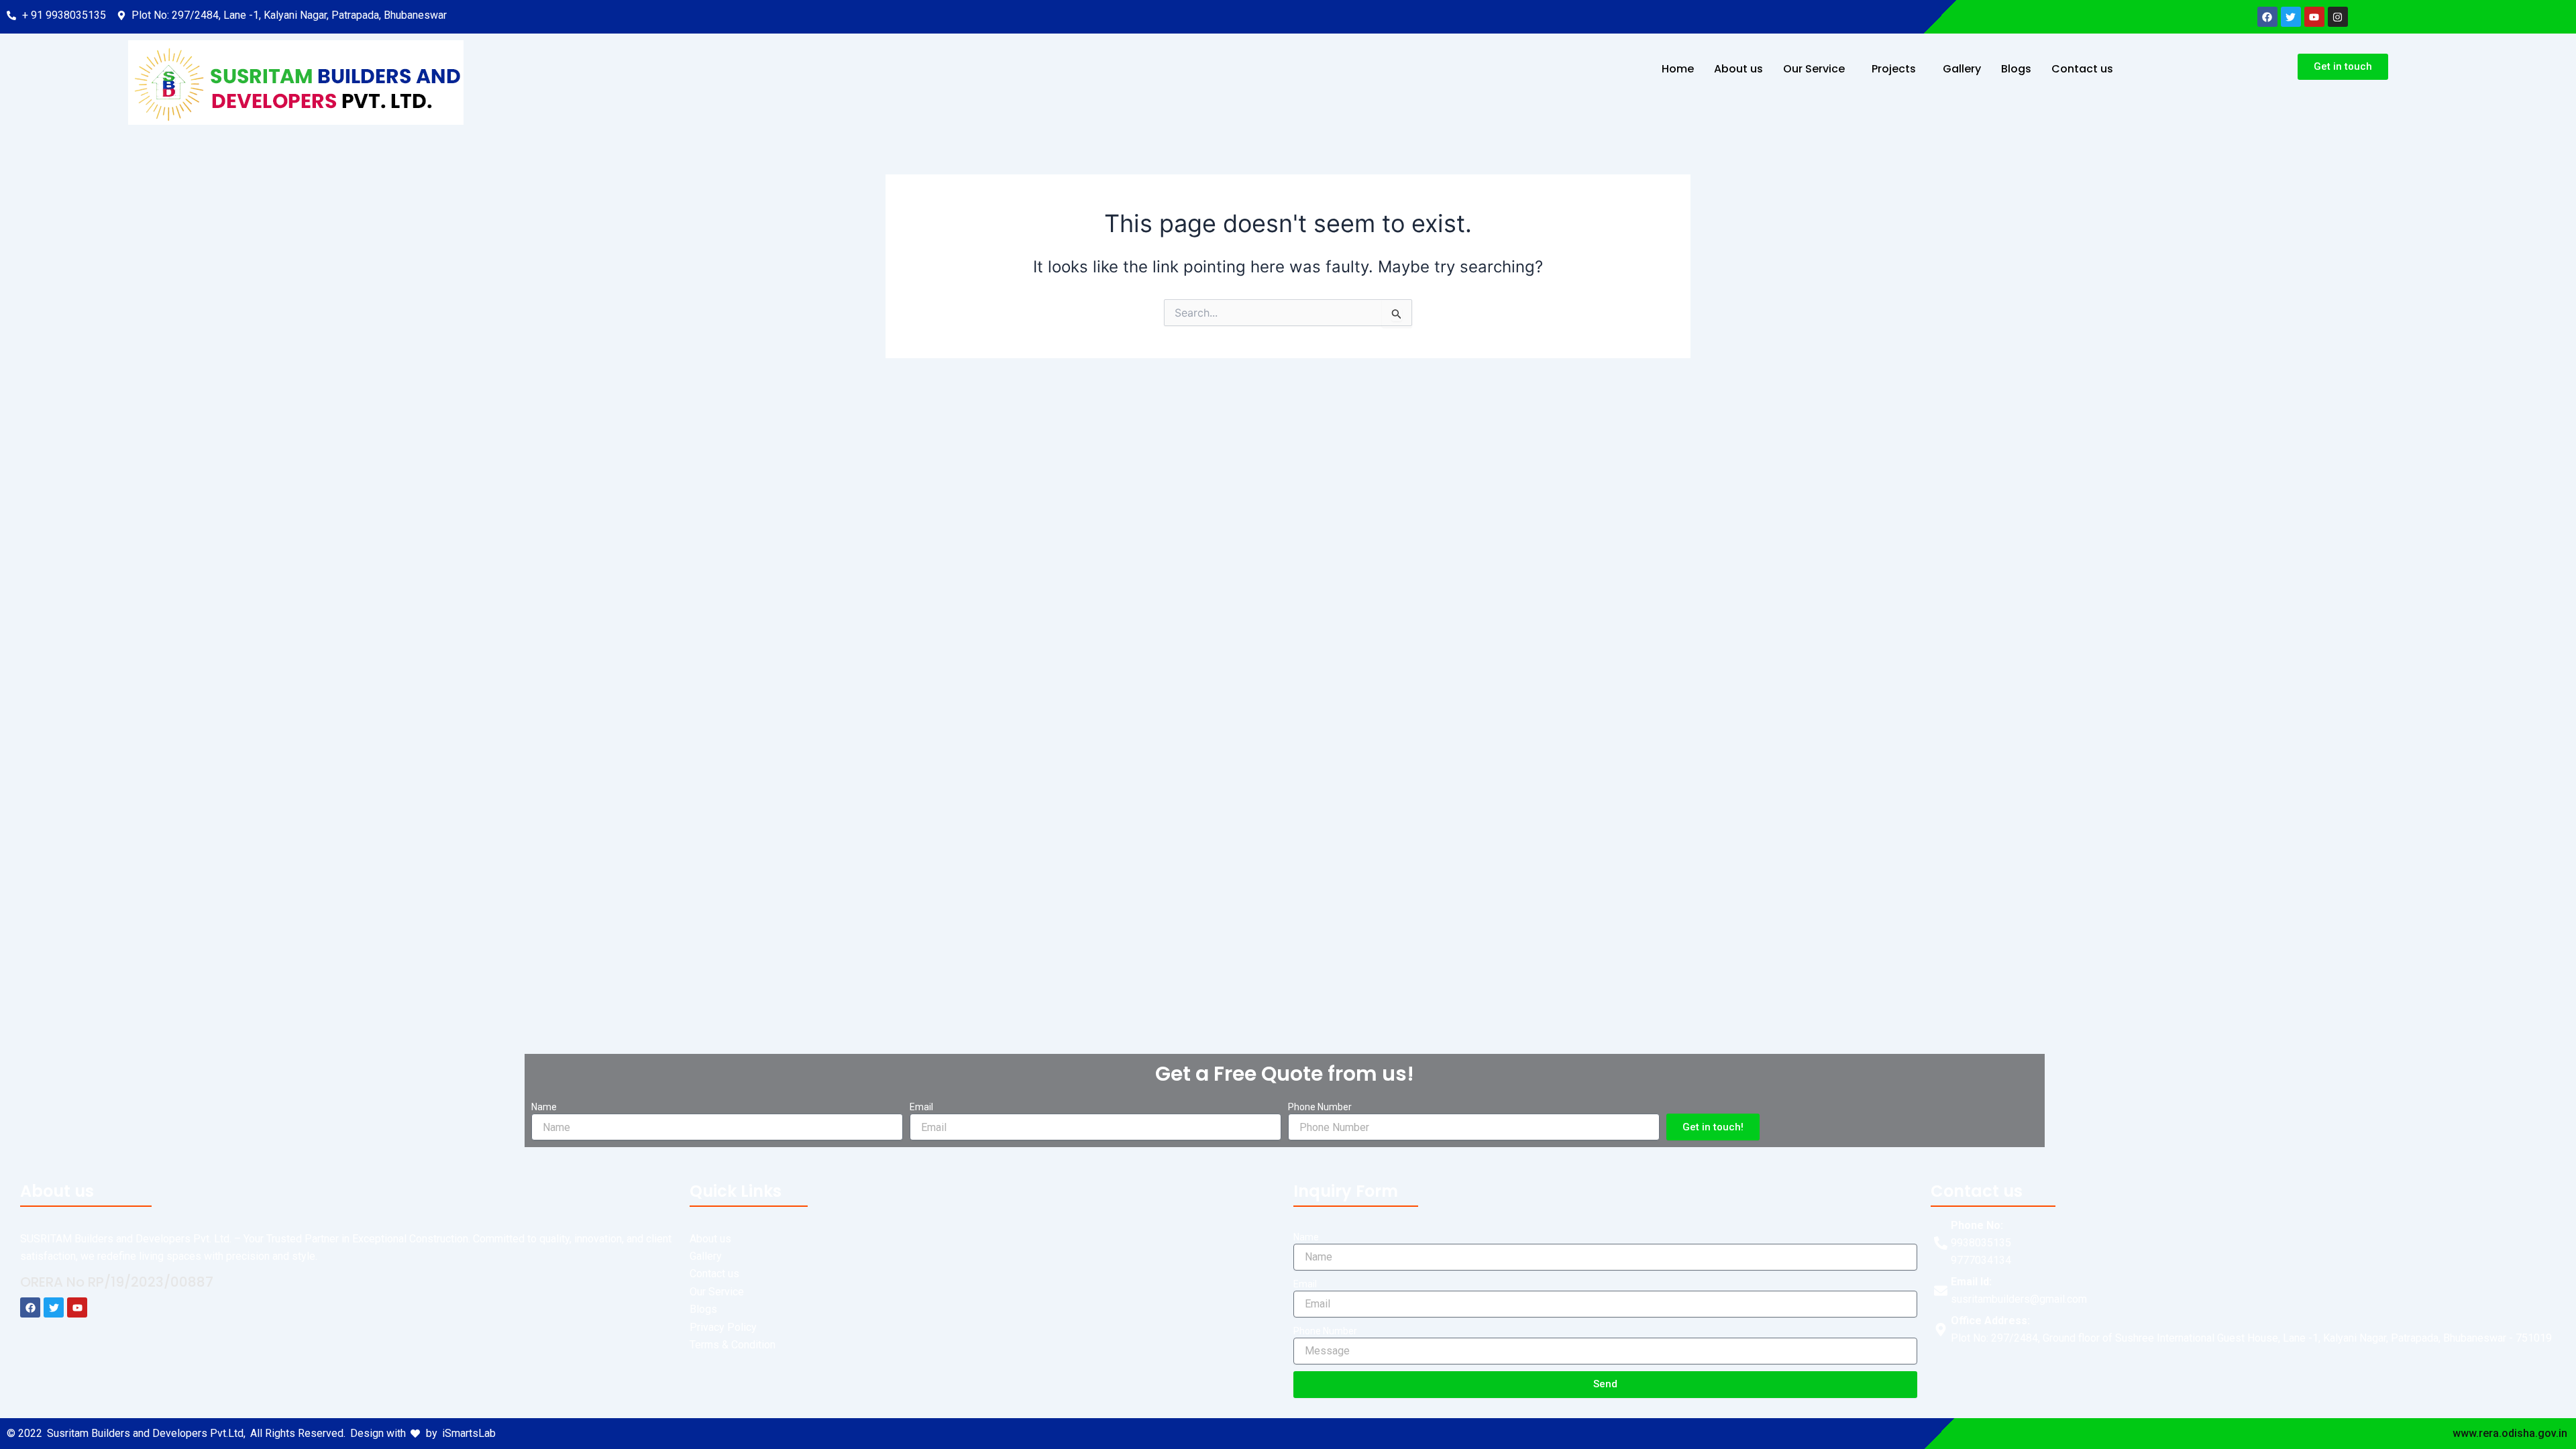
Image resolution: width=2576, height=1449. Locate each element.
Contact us (2082, 69)
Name (544, 1107)
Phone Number (1320, 1107)
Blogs (2016, 69)
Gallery (1962, 69)
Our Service (1814, 69)
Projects (1894, 69)
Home (1678, 69)
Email (921, 1107)
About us (1738, 69)
